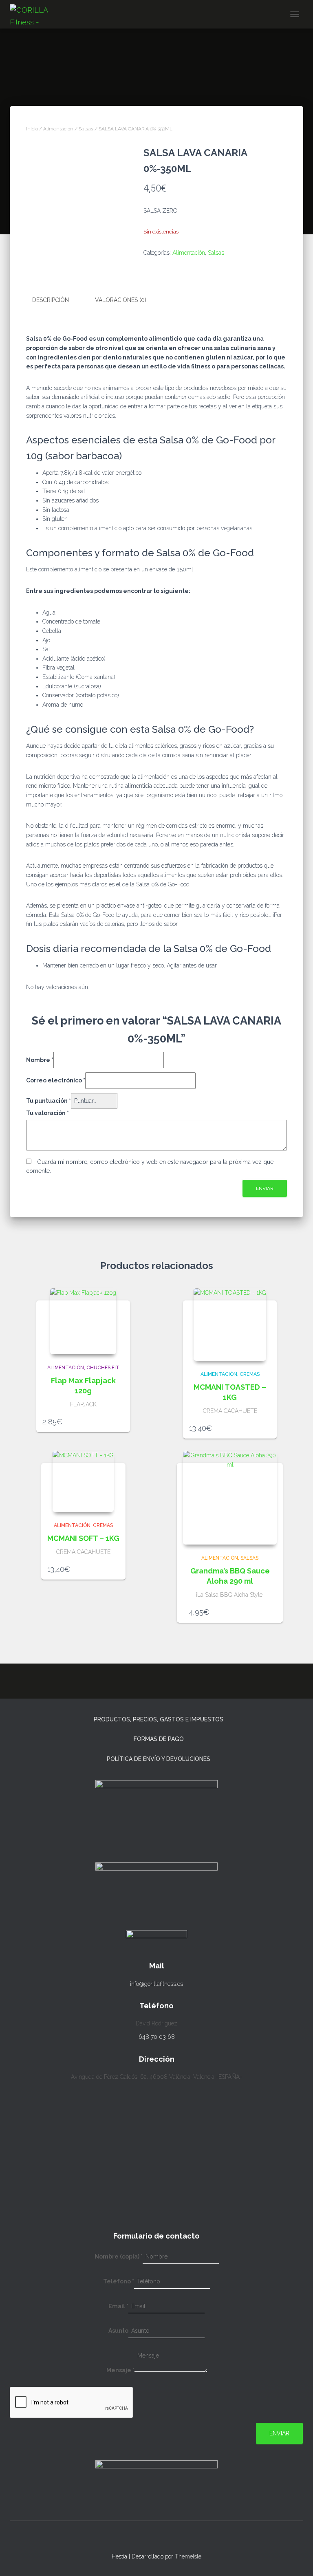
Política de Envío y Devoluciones (159, 1759)
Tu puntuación (48, 1101)
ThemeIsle (188, 2556)
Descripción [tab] (51, 300)
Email (118, 2306)
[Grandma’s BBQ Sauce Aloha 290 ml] (230, 1498)
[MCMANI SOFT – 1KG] (83, 1481)
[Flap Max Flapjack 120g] (83, 1321)
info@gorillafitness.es (156, 1984)
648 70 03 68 (157, 2037)
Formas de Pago (159, 1739)
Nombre (40, 1060)
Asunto (118, 2331)
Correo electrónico (56, 1080)
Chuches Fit (103, 1368)
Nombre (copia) (119, 2256)
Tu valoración (47, 1113)
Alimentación (58, 129)
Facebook (164, 2539)
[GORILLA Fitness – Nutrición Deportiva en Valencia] (41, 14)
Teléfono (119, 2281)
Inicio (32, 129)
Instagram (149, 2539)
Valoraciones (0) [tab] (121, 300)
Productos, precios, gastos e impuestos (159, 1719)
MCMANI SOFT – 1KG (83, 1538)
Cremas (250, 1374)
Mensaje (120, 2370)
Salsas (86, 129)
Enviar (279, 2433)
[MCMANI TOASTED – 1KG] (230, 1324)
